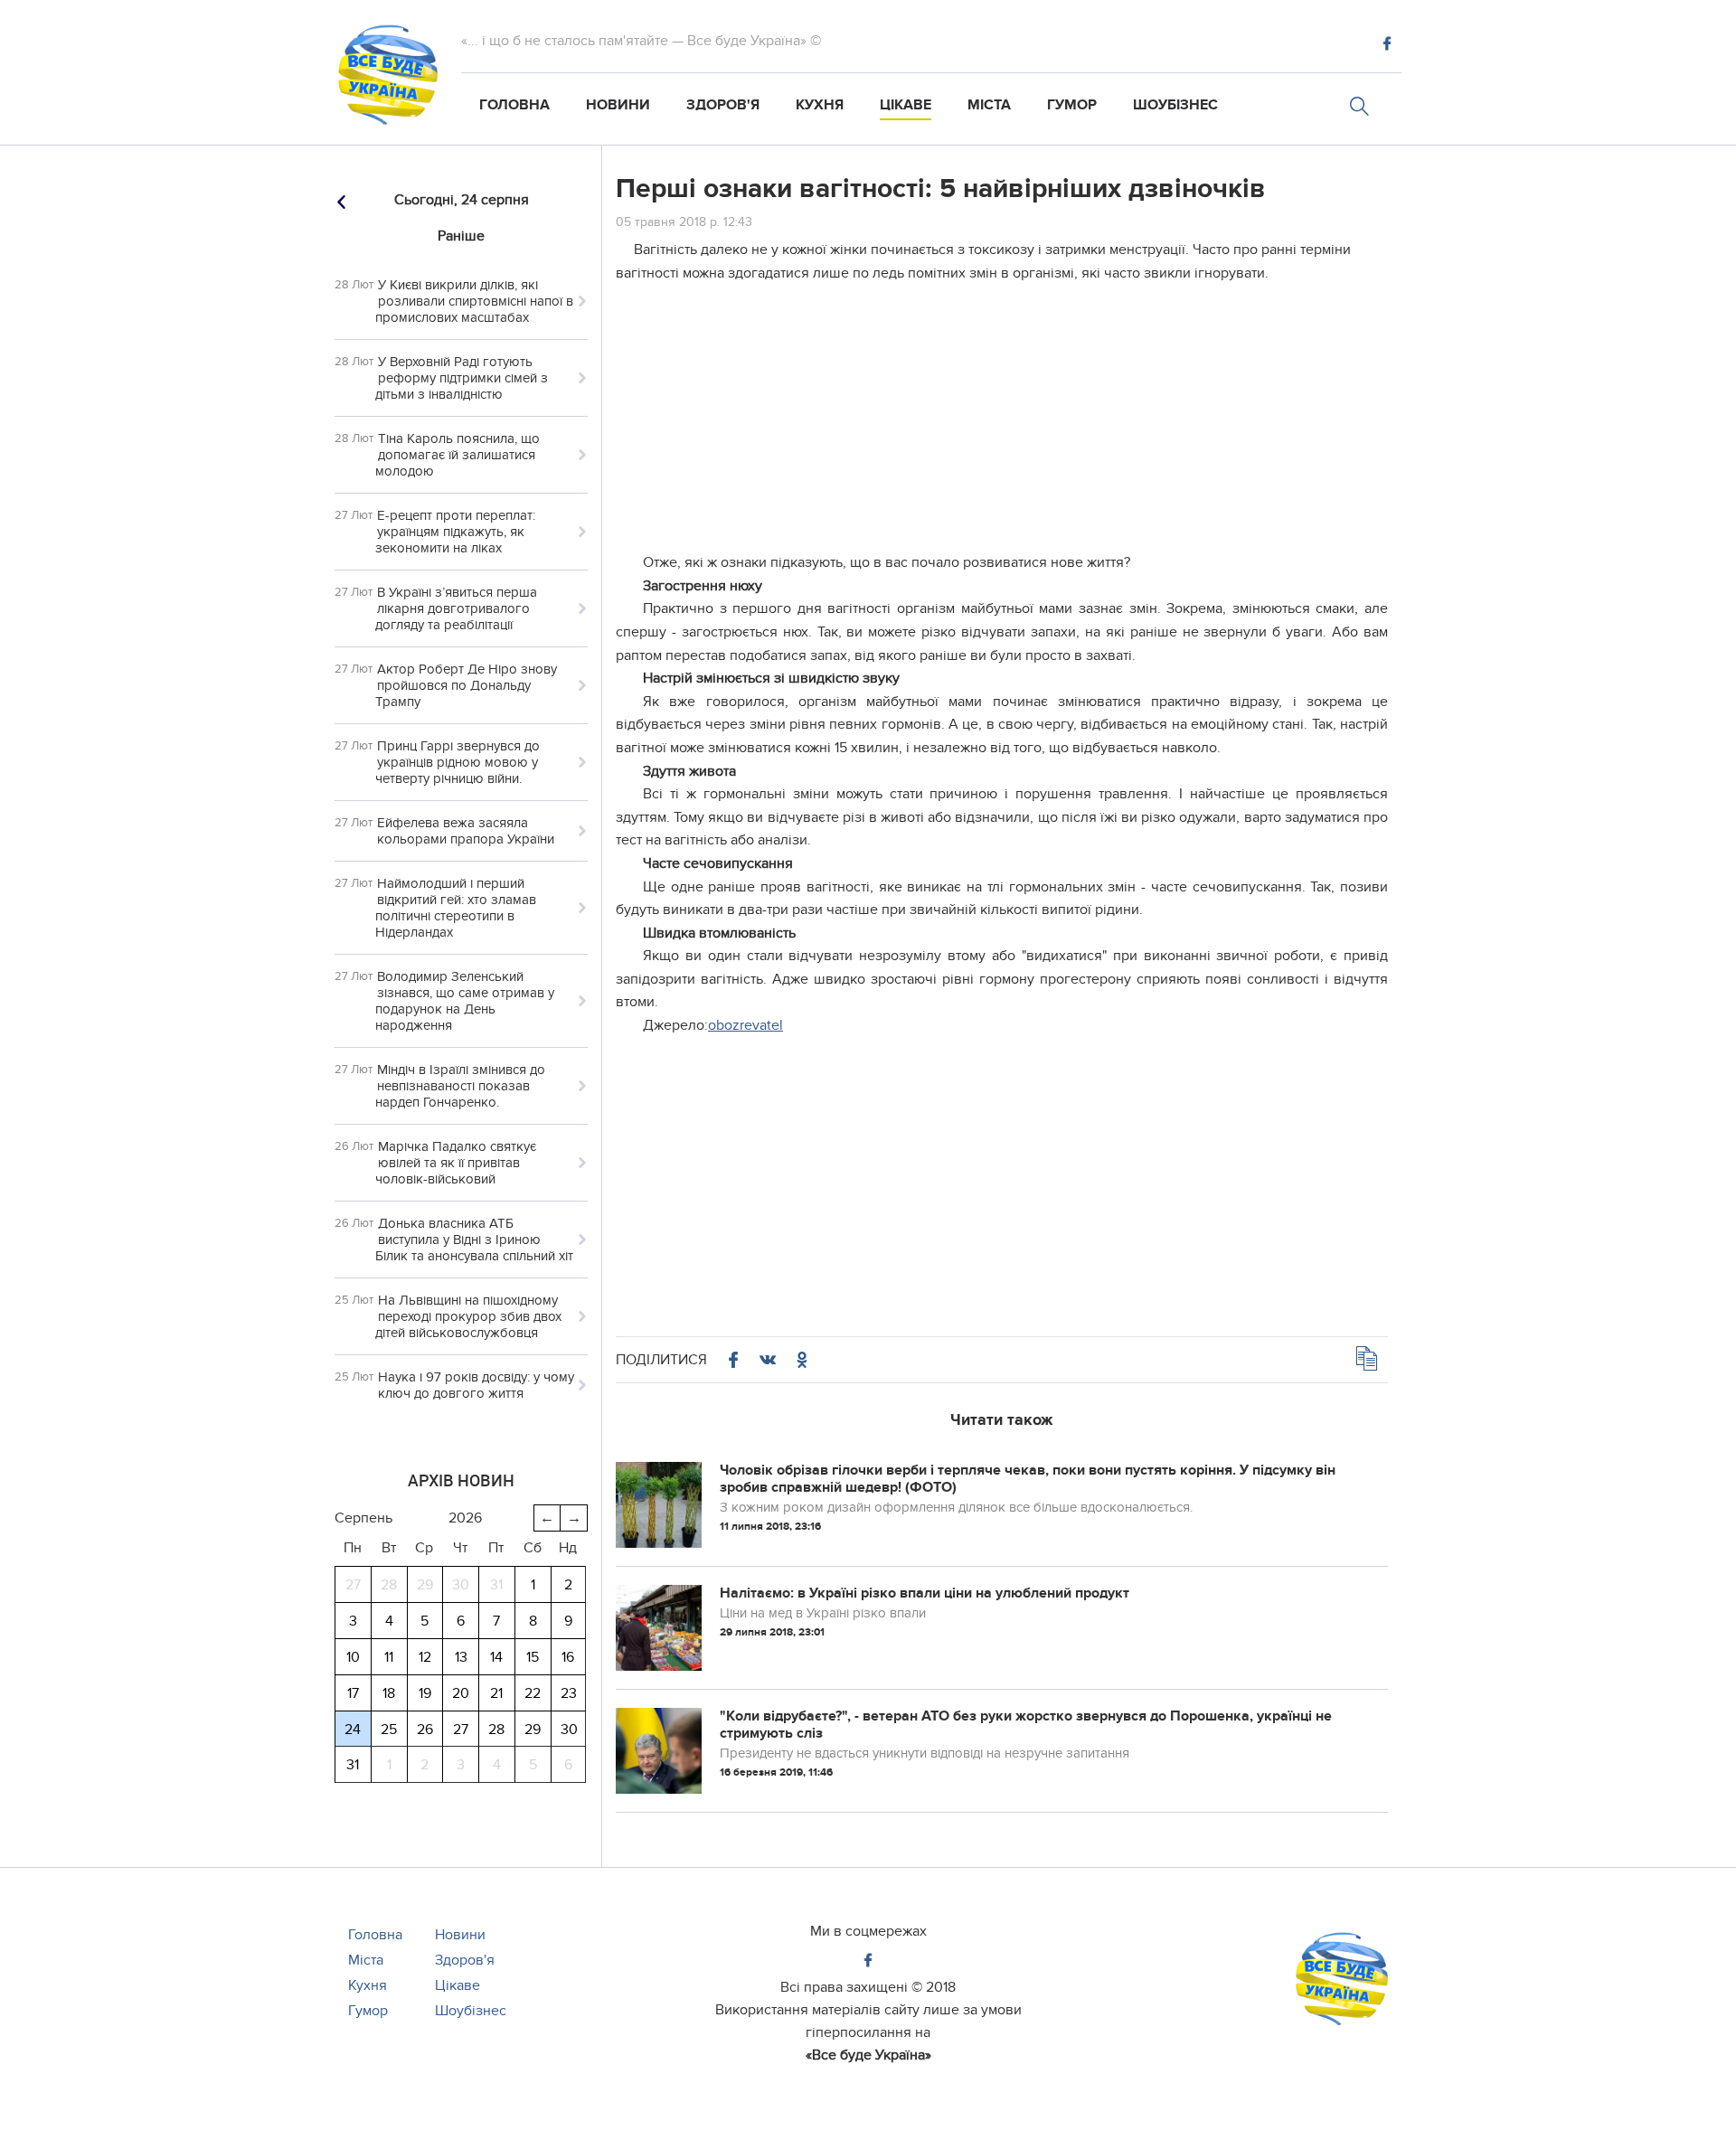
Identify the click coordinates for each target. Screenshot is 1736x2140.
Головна (514, 105)
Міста (989, 105)
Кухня (820, 105)
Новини (618, 105)
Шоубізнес (1175, 105)
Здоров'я (723, 105)
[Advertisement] (1002, 425)
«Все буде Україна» (868, 2055)
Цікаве (906, 105)
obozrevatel (745, 1025)
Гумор (1072, 105)
